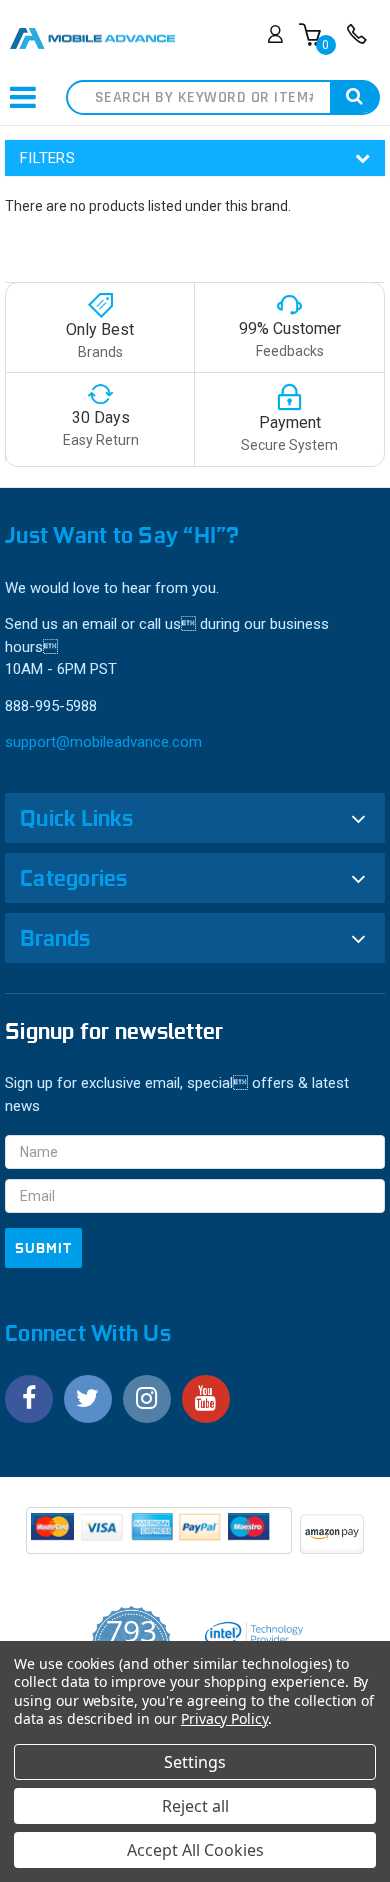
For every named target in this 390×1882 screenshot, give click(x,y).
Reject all (195, 1806)
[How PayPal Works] (160, 1537)
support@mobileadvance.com (103, 742)
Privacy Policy (224, 1718)
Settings (195, 1762)
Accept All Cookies (195, 1850)
